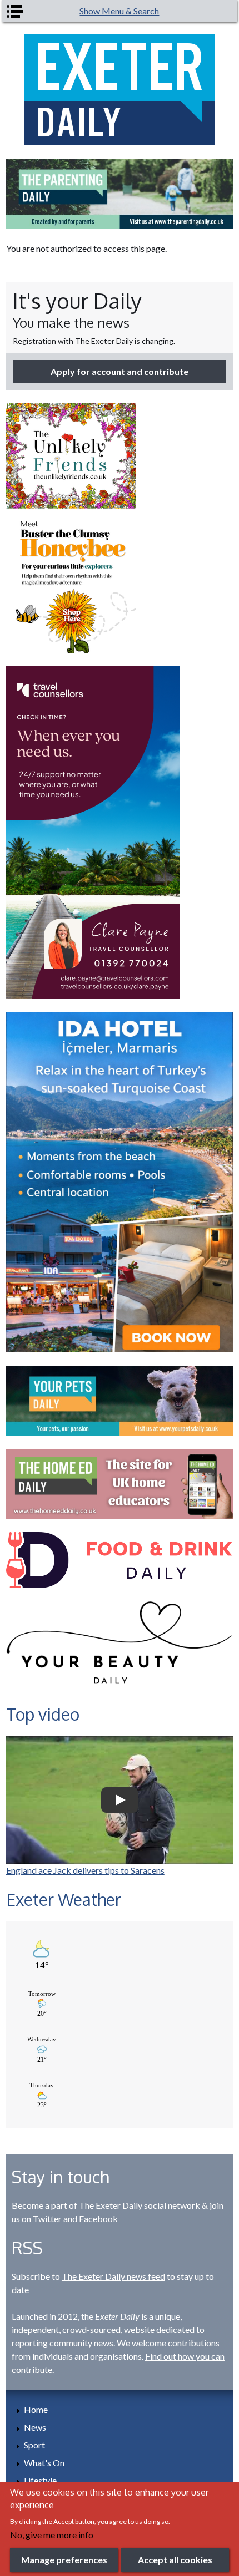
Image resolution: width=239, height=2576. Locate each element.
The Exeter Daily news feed (113, 2276)
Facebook (98, 2218)
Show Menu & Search (119, 11)
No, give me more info (52, 2535)
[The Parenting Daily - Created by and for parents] (120, 194)
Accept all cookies (175, 2560)
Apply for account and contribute (120, 371)
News (35, 2427)
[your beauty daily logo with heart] (120, 1647)
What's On (44, 2463)
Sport (34, 2445)
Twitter (47, 2218)
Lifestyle (40, 2480)
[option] (120, 194)
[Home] (120, 90)
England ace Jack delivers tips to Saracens (85, 1870)
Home (36, 2409)
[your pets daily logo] (120, 1401)
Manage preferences (64, 2560)
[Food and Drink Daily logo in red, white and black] (120, 1560)
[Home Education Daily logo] (120, 1484)
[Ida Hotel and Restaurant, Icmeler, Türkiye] (120, 1182)
